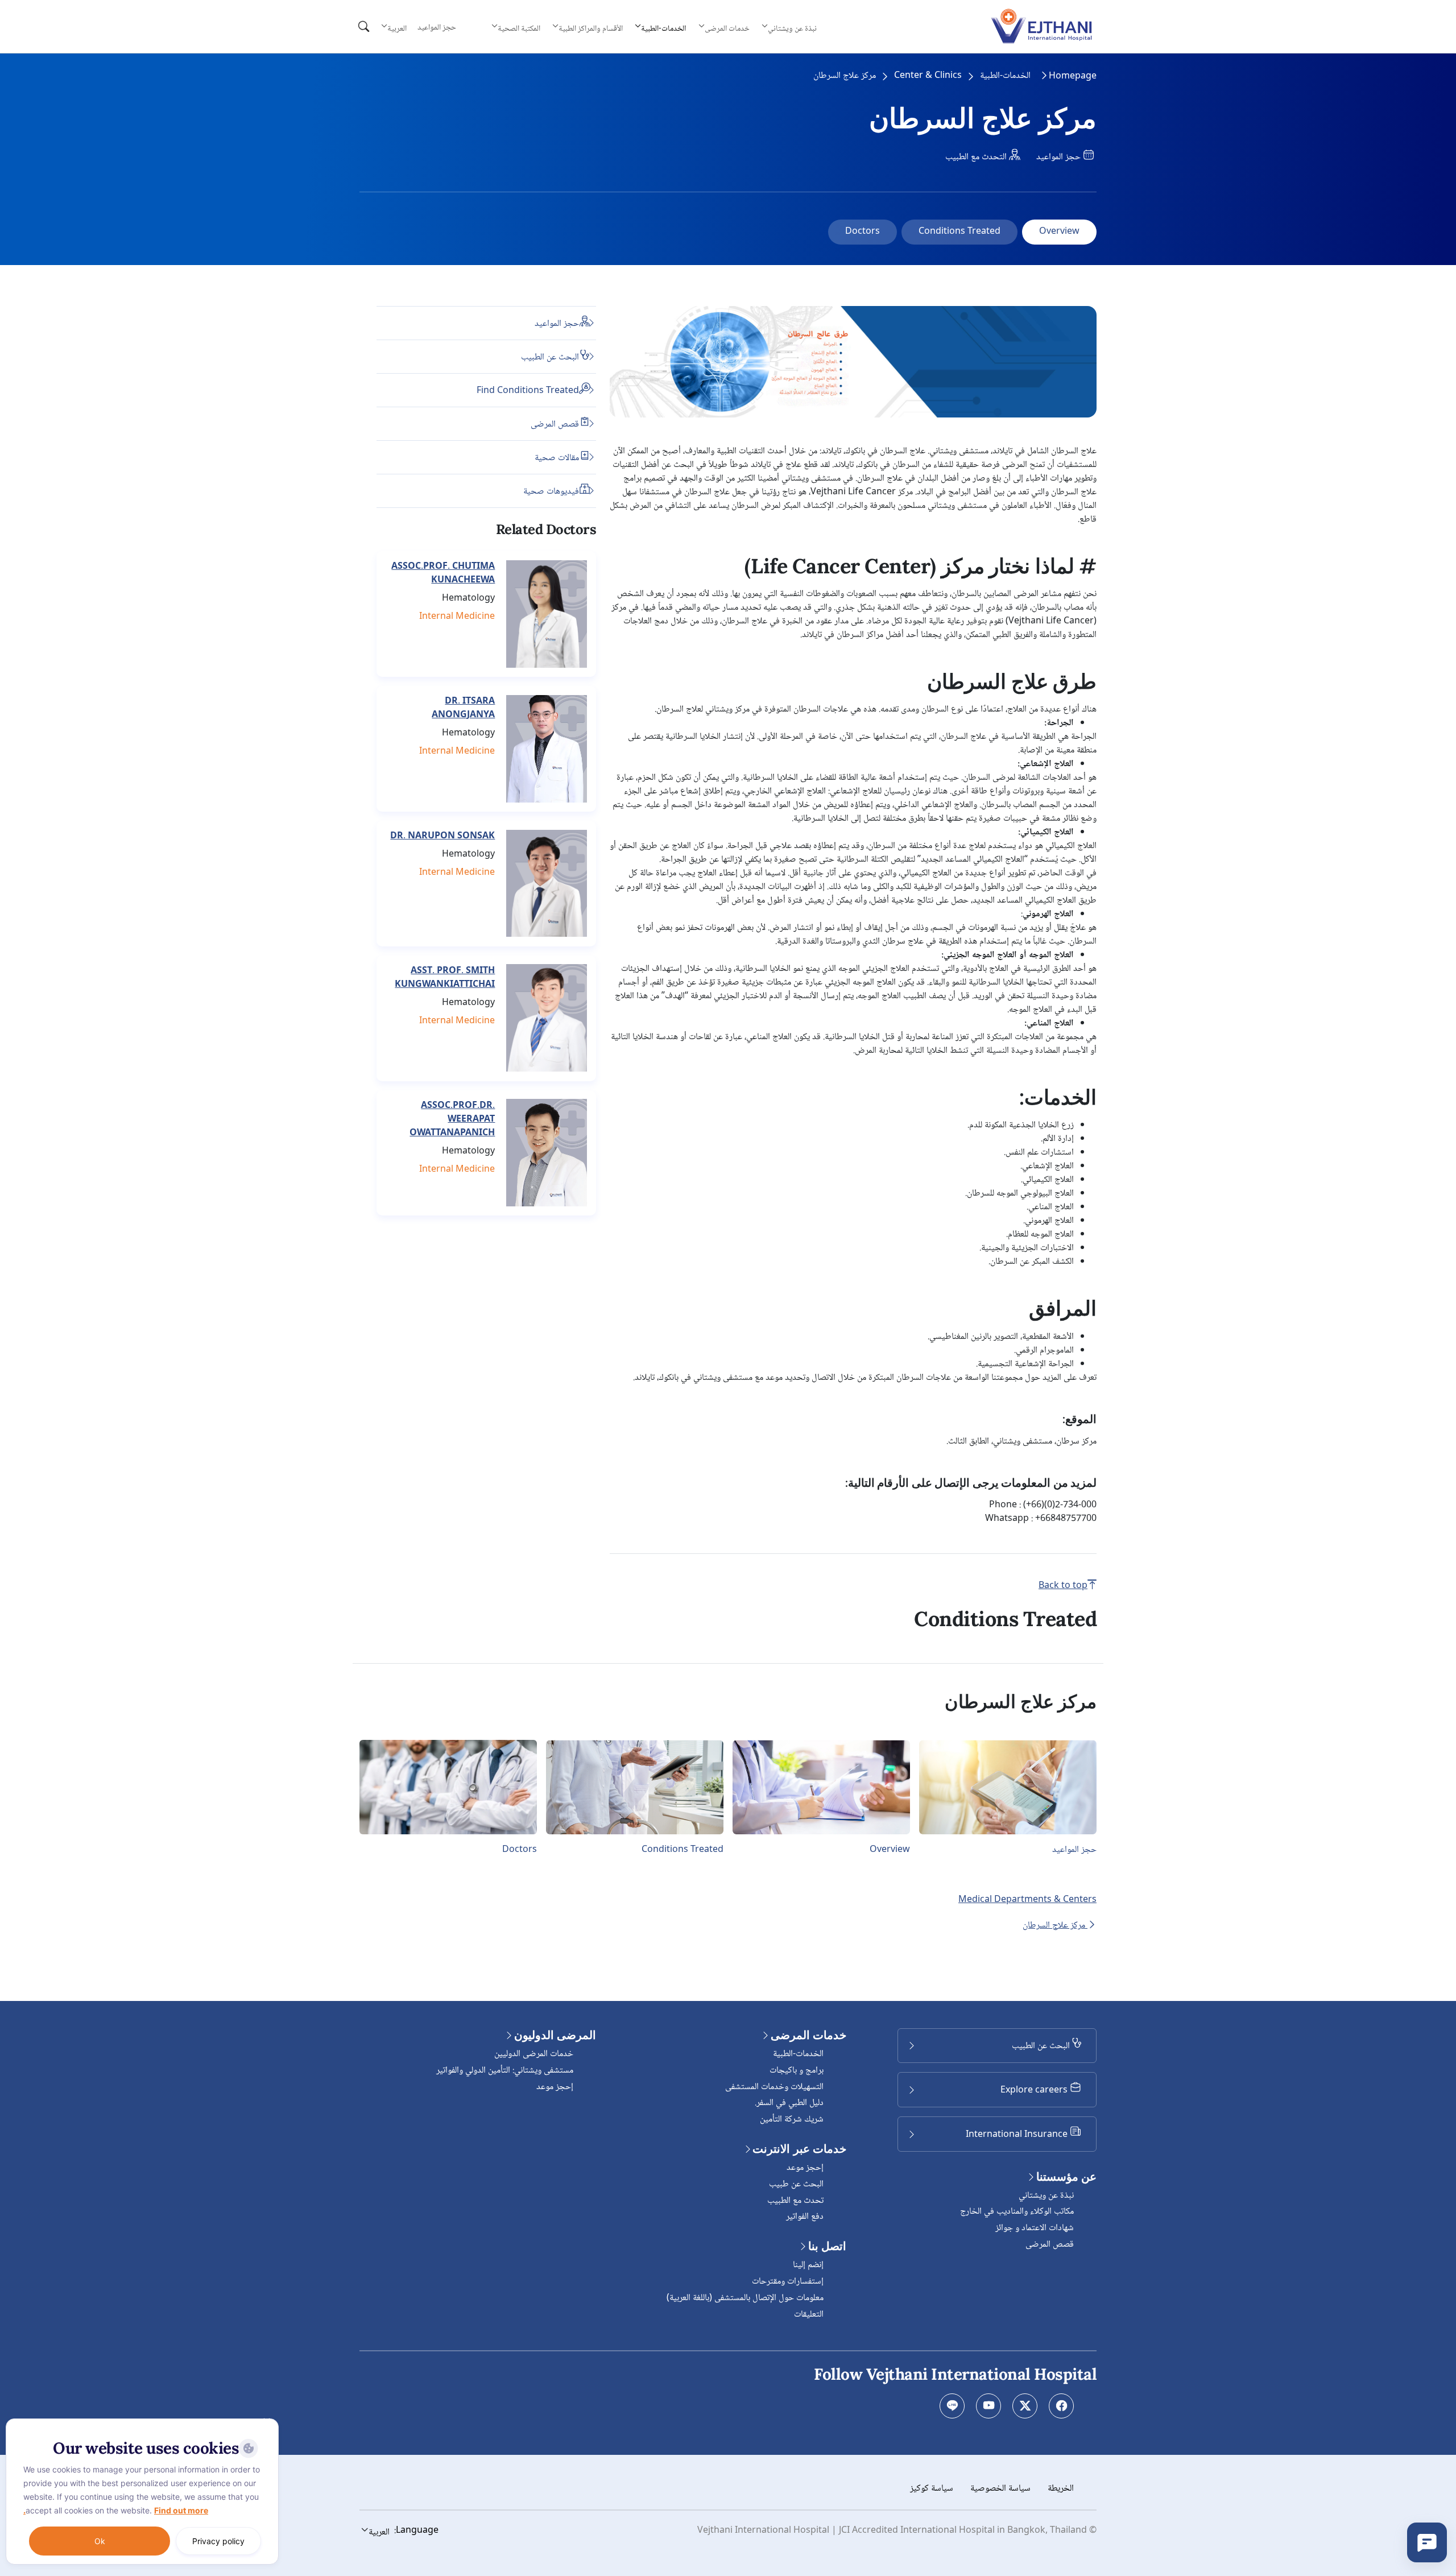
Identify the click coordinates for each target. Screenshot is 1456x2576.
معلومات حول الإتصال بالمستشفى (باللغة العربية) (745, 2298)
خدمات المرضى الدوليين (534, 2054)
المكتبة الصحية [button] (519, 28)
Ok (100, 2541)
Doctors (863, 232)
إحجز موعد (805, 2168)
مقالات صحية (557, 458)
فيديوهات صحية (551, 491)
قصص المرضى (555, 424)
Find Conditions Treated (528, 390)
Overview (1059, 232)
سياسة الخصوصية (1000, 2489)
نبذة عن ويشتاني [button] (792, 28)
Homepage (1073, 77)
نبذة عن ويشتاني (1046, 2196)
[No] (267, 2421)
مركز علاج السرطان (1055, 1925)
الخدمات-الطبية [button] (663, 28)
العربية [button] (397, 28)
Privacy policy (218, 2541)
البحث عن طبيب (796, 2184)
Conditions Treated (959, 232)
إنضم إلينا (808, 2265)
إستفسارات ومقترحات (788, 2282)
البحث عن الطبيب (550, 357)
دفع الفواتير (805, 2217)
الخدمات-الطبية (1005, 76)
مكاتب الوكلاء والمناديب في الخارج (1017, 2212)
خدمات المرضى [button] (727, 28)
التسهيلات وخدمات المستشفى (774, 2087)
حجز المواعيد (437, 28)
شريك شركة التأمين (792, 2120)
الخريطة (1061, 2489)
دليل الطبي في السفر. (789, 2103)
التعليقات (809, 2315)
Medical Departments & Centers (1027, 1900)
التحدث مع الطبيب (977, 157)
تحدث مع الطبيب (795, 2201)
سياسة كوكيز (932, 2489)
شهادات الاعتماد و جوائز (1035, 2228)
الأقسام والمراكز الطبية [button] (591, 28)
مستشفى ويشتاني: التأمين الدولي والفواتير (505, 2071)
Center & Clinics (928, 76)
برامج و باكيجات (797, 2071)
